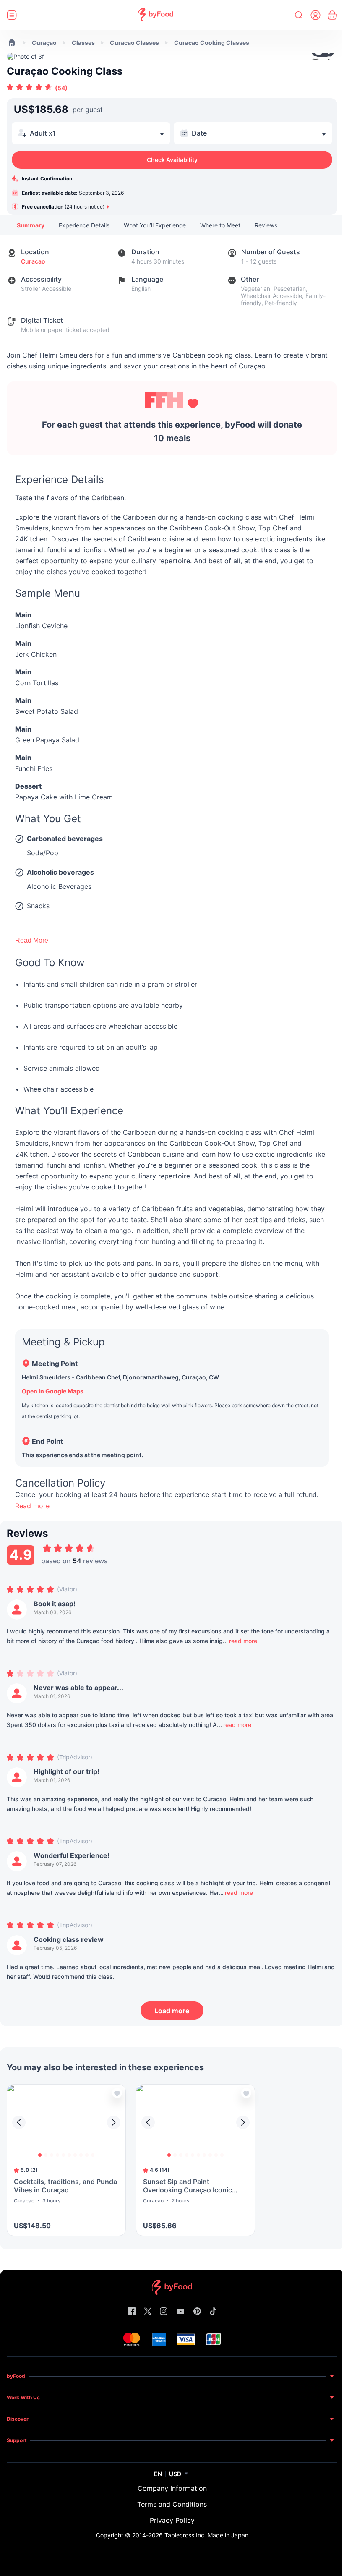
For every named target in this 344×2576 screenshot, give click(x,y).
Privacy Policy (172, 2520)
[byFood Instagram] (164, 2312)
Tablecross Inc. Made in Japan (206, 2535)
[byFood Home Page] (155, 15)
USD (175, 2474)
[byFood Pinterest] (197, 2312)
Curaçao (44, 43)
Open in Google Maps (53, 1391)
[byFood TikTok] (213, 2312)
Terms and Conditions (172, 2504)
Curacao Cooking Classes (212, 43)
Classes (83, 43)
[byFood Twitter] (148, 2312)
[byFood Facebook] (132, 2312)
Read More (32, 940)
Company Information (172, 2488)
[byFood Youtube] (180, 2312)
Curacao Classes (134, 43)
